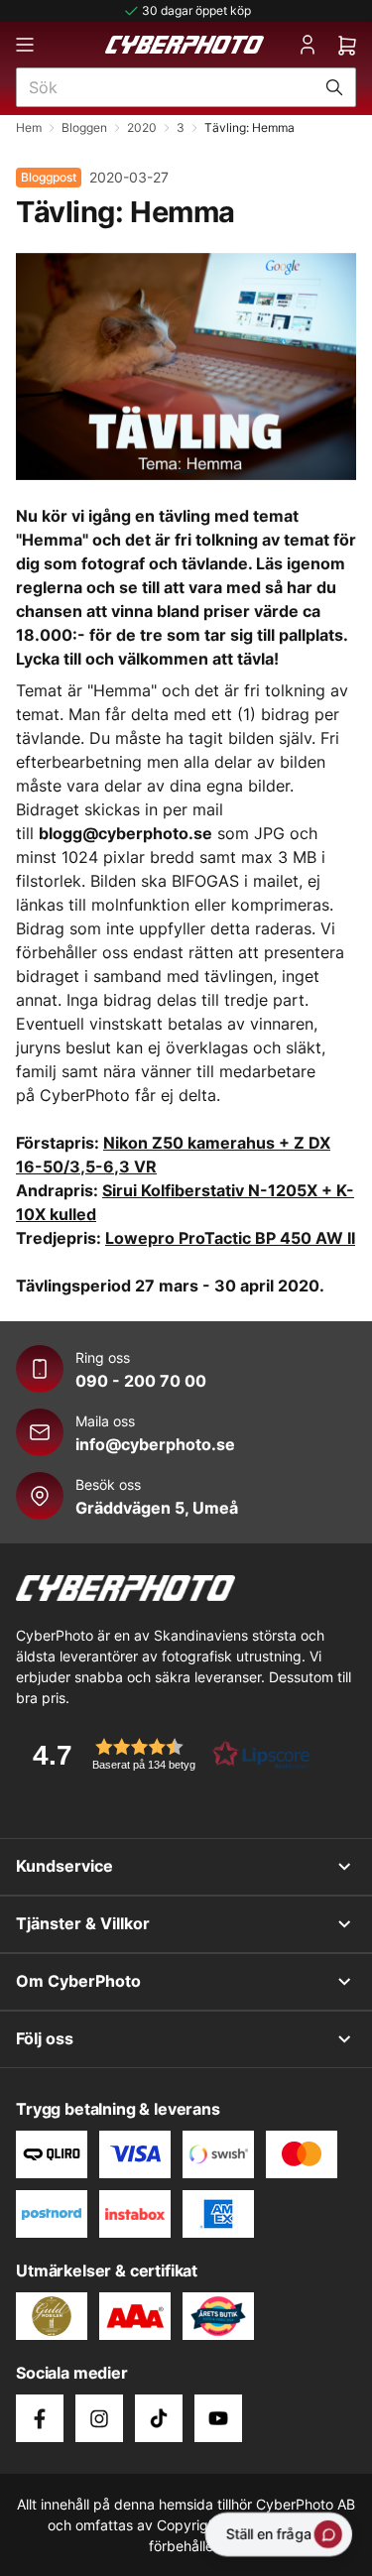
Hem (29, 127)
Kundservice (64, 1866)
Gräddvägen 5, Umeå (157, 1508)
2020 (142, 127)
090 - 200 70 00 (141, 1381)
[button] (165, 1754)
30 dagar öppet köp (196, 10)
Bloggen (84, 127)
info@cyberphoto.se (155, 1444)
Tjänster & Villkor (83, 1923)
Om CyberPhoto (78, 1981)
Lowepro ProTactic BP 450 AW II (230, 1238)
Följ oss (45, 2038)
